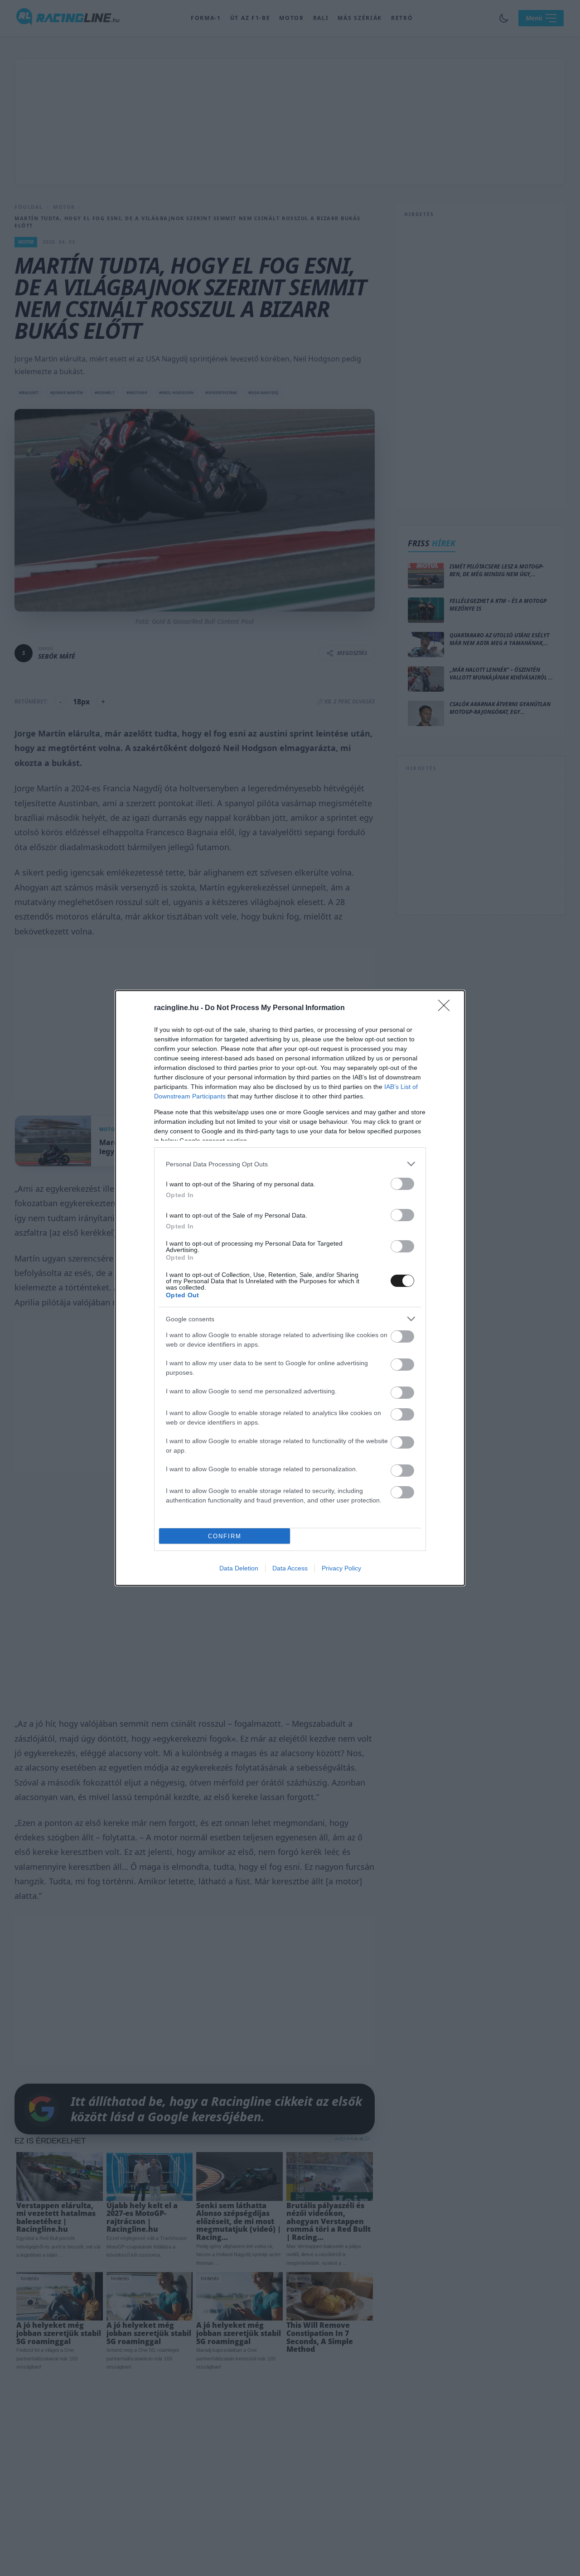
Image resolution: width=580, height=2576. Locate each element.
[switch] (402, 1184)
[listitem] (290, 1164)
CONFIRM (225, 1536)
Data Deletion (239, 1568)
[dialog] (290, 1288)
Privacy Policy (341, 1568)
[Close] (447, 1008)
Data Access (290, 1568)
